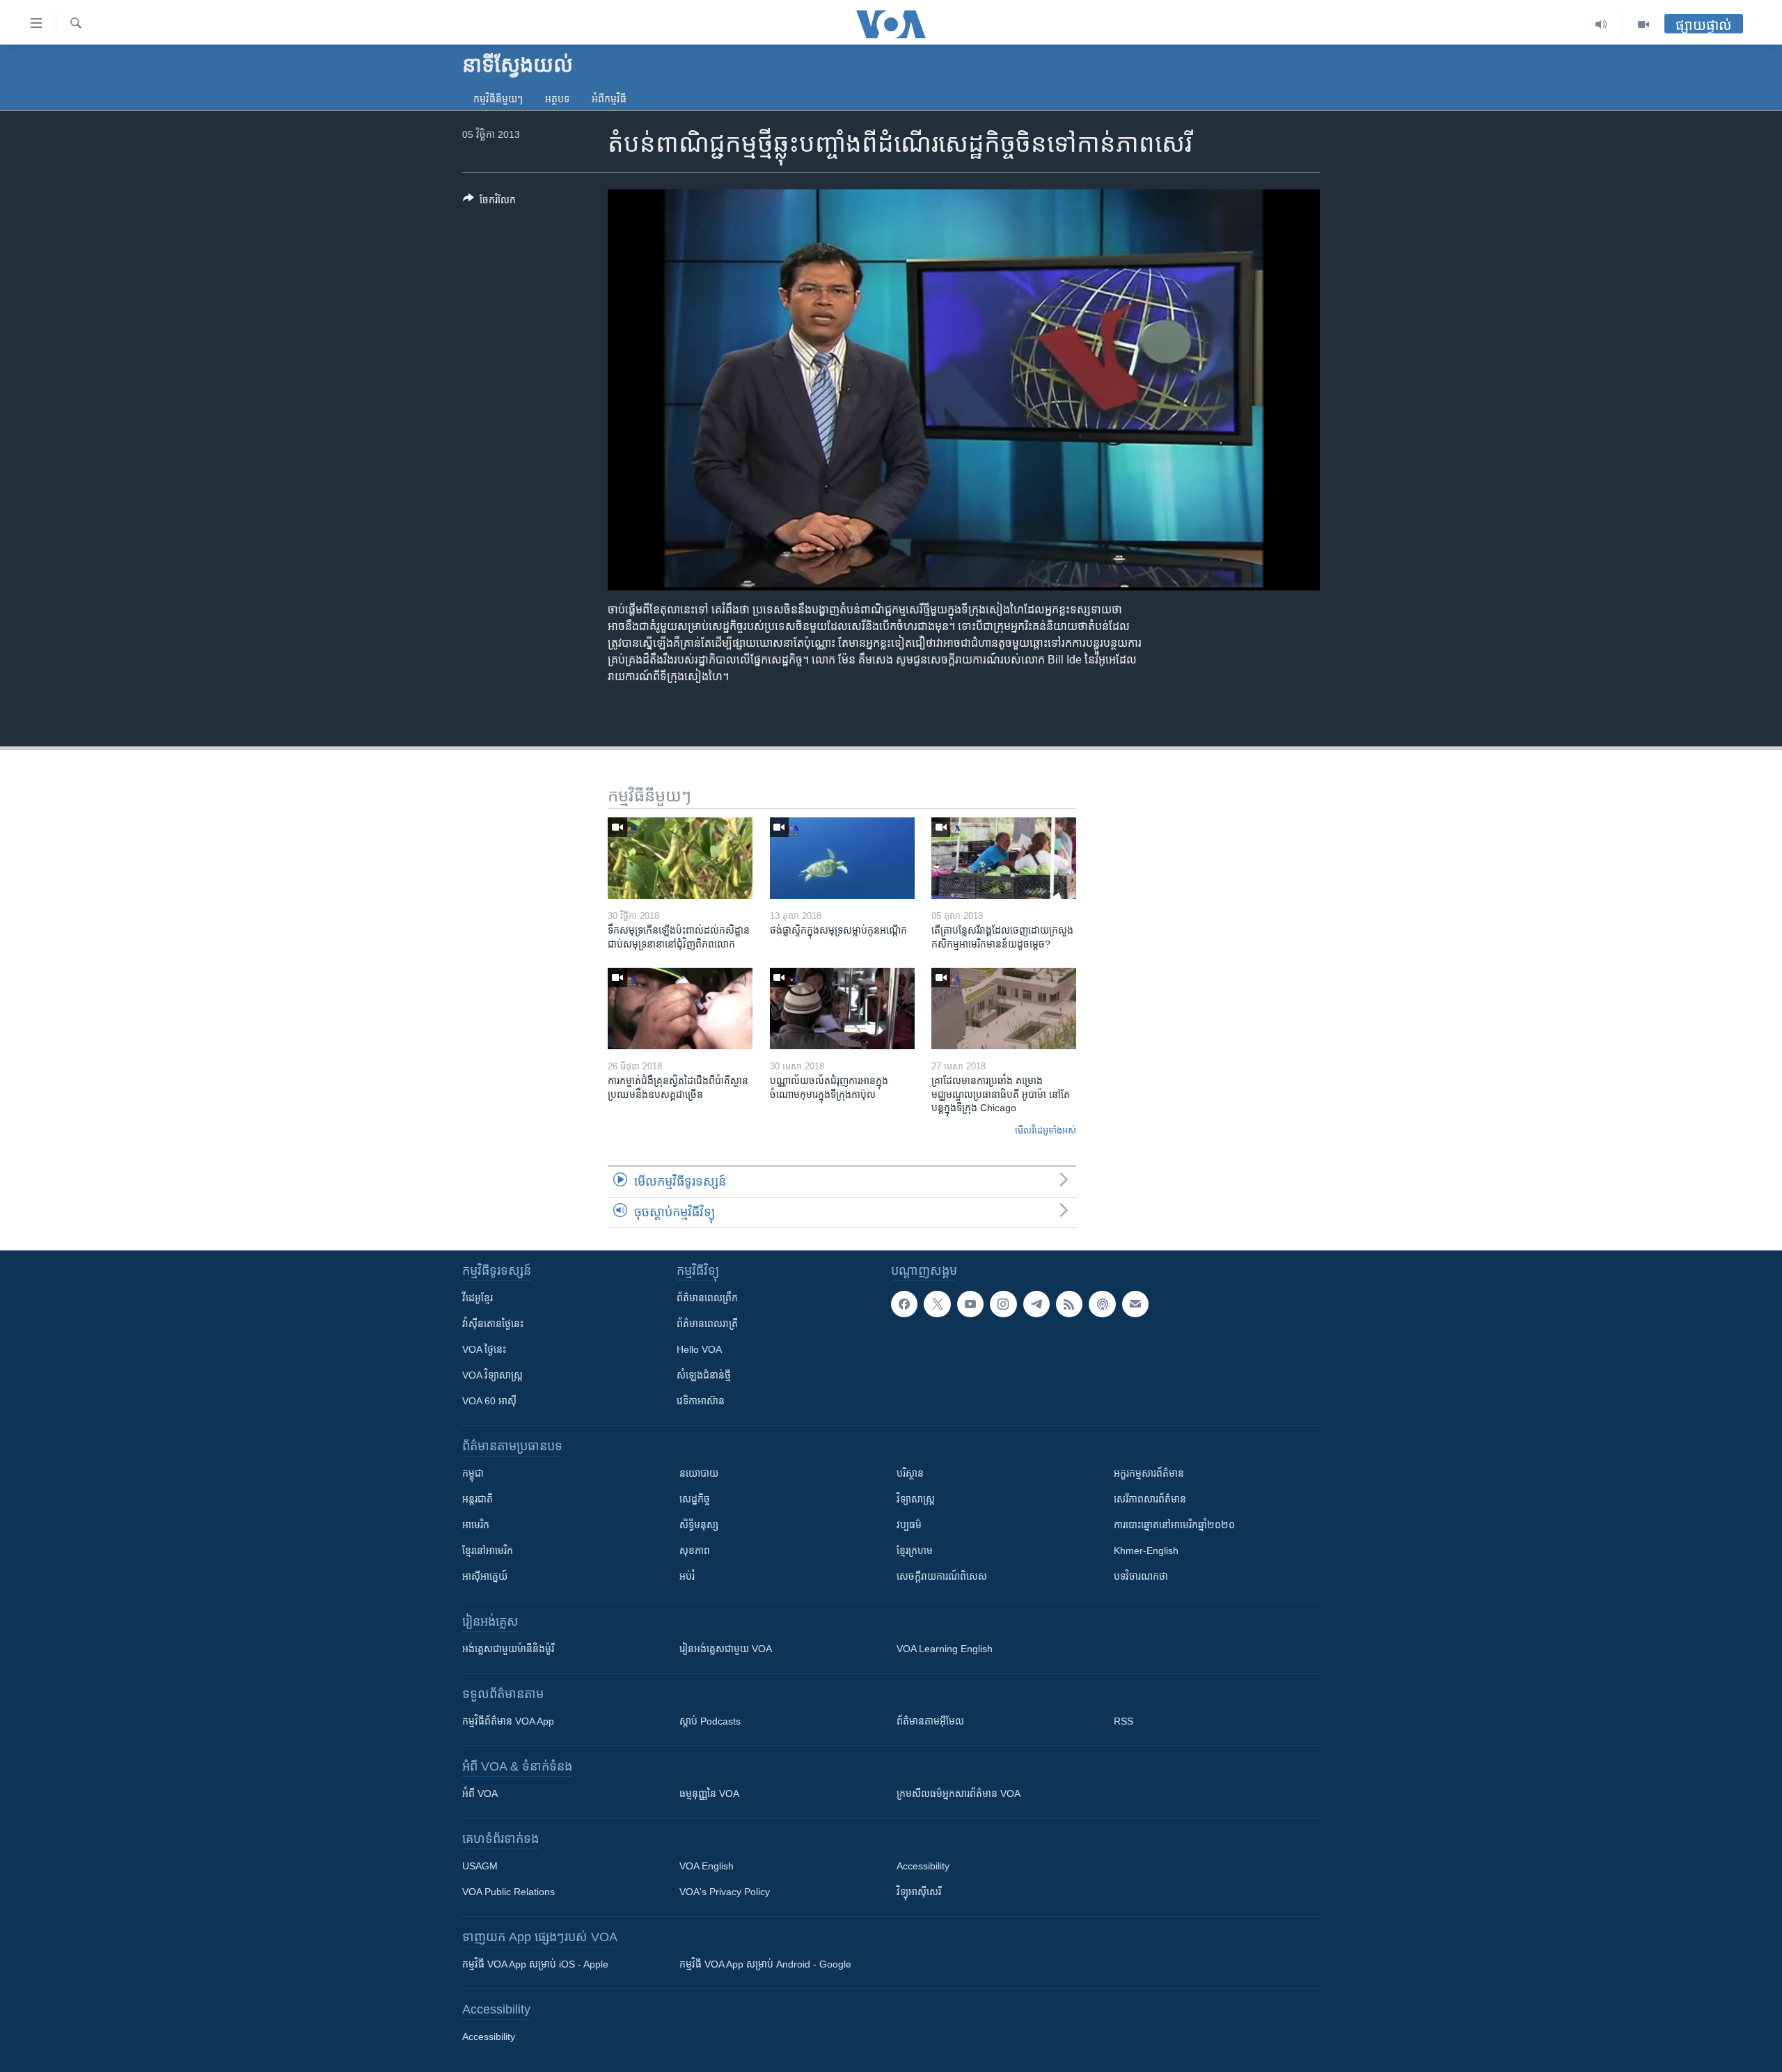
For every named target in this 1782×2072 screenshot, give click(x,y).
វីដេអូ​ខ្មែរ (478, 1298)
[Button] (489, 202)
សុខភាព (695, 1551)
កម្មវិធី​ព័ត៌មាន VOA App (508, 1721)
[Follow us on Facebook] (904, 1304)
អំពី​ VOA (480, 1794)
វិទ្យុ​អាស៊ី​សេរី (919, 1892)
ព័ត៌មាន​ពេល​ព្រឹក (707, 1298)
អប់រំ (687, 1576)
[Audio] (1601, 24)
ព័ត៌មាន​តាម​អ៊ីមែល (930, 1721)
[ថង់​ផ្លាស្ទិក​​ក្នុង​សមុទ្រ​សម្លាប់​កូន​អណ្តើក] (842, 858)
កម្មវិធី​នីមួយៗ (498, 99)
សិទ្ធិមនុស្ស (699, 1525)
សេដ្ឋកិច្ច (695, 1499)
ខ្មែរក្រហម (915, 1551)
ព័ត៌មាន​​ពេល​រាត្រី (707, 1324)
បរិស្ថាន (910, 1473)
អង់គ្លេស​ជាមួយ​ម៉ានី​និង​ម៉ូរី (508, 1649)
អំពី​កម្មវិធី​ (609, 99)
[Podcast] (1102, 1304)
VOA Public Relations (508, 1892)
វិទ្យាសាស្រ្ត (916, 1499)
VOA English (707, 1866)
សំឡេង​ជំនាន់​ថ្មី (704, 1375)
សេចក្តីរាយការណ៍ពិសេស (942, 1576)
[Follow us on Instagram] (1003, 1304)
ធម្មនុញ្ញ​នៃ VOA (709, 1794)
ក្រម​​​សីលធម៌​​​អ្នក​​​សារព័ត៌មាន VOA (959, 1794)
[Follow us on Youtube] (970, 1304)
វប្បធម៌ (909, 1525)
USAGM (480, 1866)
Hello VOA (699, 1349)
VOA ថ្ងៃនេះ (484, 1349)
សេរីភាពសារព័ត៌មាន (1150, 1499)
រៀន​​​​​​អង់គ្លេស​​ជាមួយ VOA (726, 1649)
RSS (1123, 1721)
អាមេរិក (476, 1525)
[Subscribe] (1135, 1304)
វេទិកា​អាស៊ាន (701, 1401)
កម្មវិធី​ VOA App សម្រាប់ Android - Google (765, 1964)
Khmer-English (1146, 1551)
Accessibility (923, 1866)
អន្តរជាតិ (478, 1499)
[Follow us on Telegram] (1036, 1304)
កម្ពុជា (473, 1473)
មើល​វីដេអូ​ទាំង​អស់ (1046, 1130)
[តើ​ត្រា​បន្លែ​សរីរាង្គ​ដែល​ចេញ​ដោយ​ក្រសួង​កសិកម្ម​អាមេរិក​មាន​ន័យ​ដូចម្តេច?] (1004, 858)
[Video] (1643, 24)
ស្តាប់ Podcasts (710, 1721)
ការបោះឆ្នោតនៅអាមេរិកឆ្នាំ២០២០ (1174, 1525)
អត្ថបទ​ (557, 99)
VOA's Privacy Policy (725, 1892)
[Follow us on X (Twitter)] (937, 1304)
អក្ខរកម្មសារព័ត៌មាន (1149, 1473)
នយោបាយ (699, 1473)
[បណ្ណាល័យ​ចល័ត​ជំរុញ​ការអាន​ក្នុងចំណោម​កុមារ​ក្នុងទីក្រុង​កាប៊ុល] (842, 1008)
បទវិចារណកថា (1141, 1576)
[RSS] (1069, 1304)
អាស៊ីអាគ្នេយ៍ (485, 1576)
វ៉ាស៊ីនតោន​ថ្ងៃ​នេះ (493, 1324)
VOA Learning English (945, 1649)
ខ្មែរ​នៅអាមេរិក (488, 1551)
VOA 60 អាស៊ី (489, 1401)
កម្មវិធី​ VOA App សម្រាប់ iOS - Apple (535, 1964)
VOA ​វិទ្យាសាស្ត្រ (492, 1375)
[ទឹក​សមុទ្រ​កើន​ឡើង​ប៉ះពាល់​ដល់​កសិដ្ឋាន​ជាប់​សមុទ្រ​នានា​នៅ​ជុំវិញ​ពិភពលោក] (680, 858)
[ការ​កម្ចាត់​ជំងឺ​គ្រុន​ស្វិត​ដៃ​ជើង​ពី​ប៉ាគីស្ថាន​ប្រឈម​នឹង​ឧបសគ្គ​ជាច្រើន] (680, 1008)
